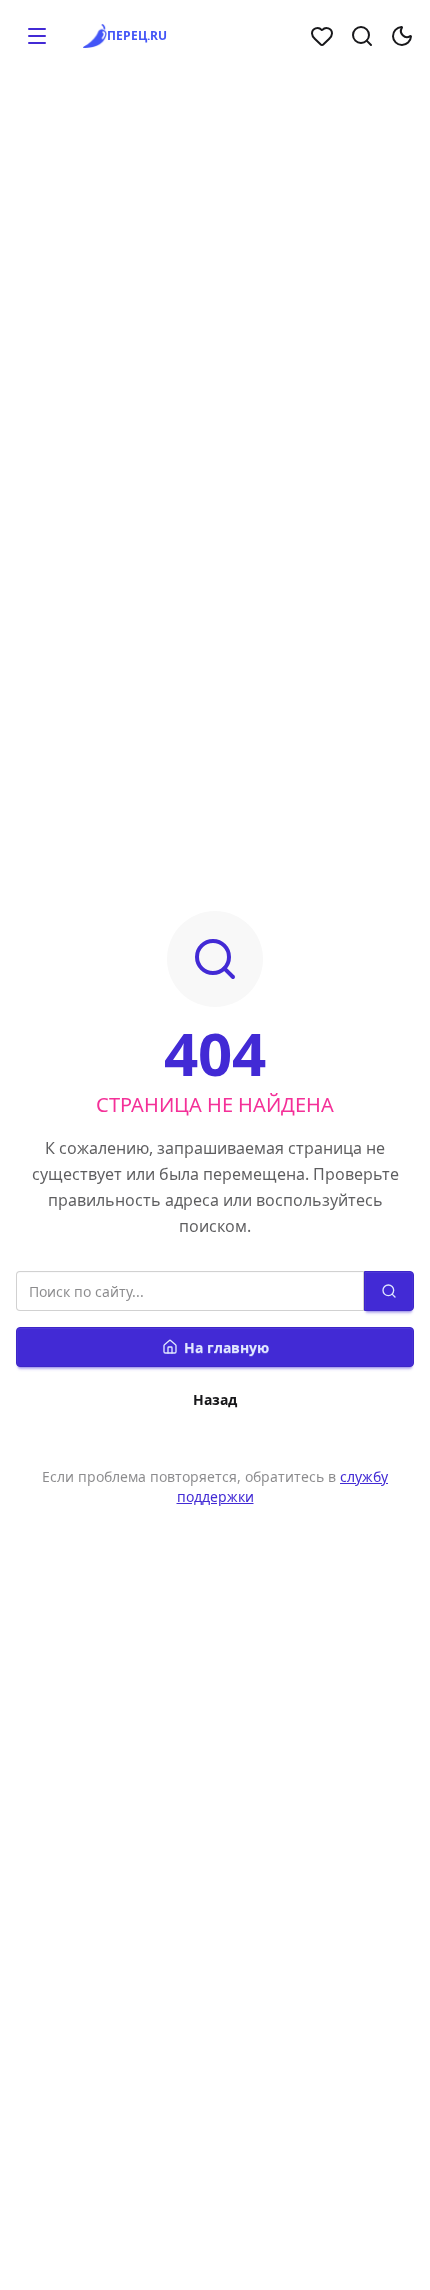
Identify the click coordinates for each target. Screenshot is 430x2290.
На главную (226, 1347)
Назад (215, 1399)
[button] (37, 36)
